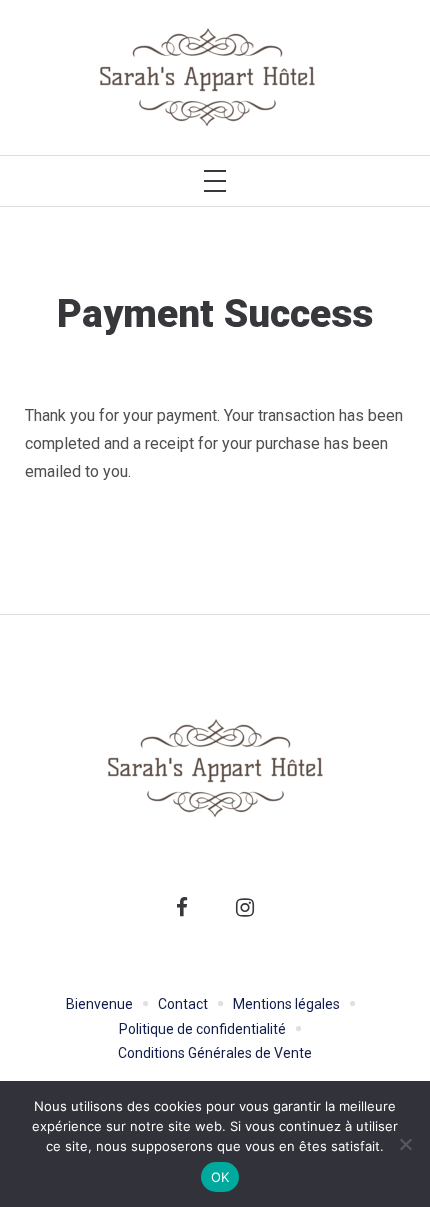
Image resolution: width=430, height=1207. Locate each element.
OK (220, 1177)
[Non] (405, 1144)
